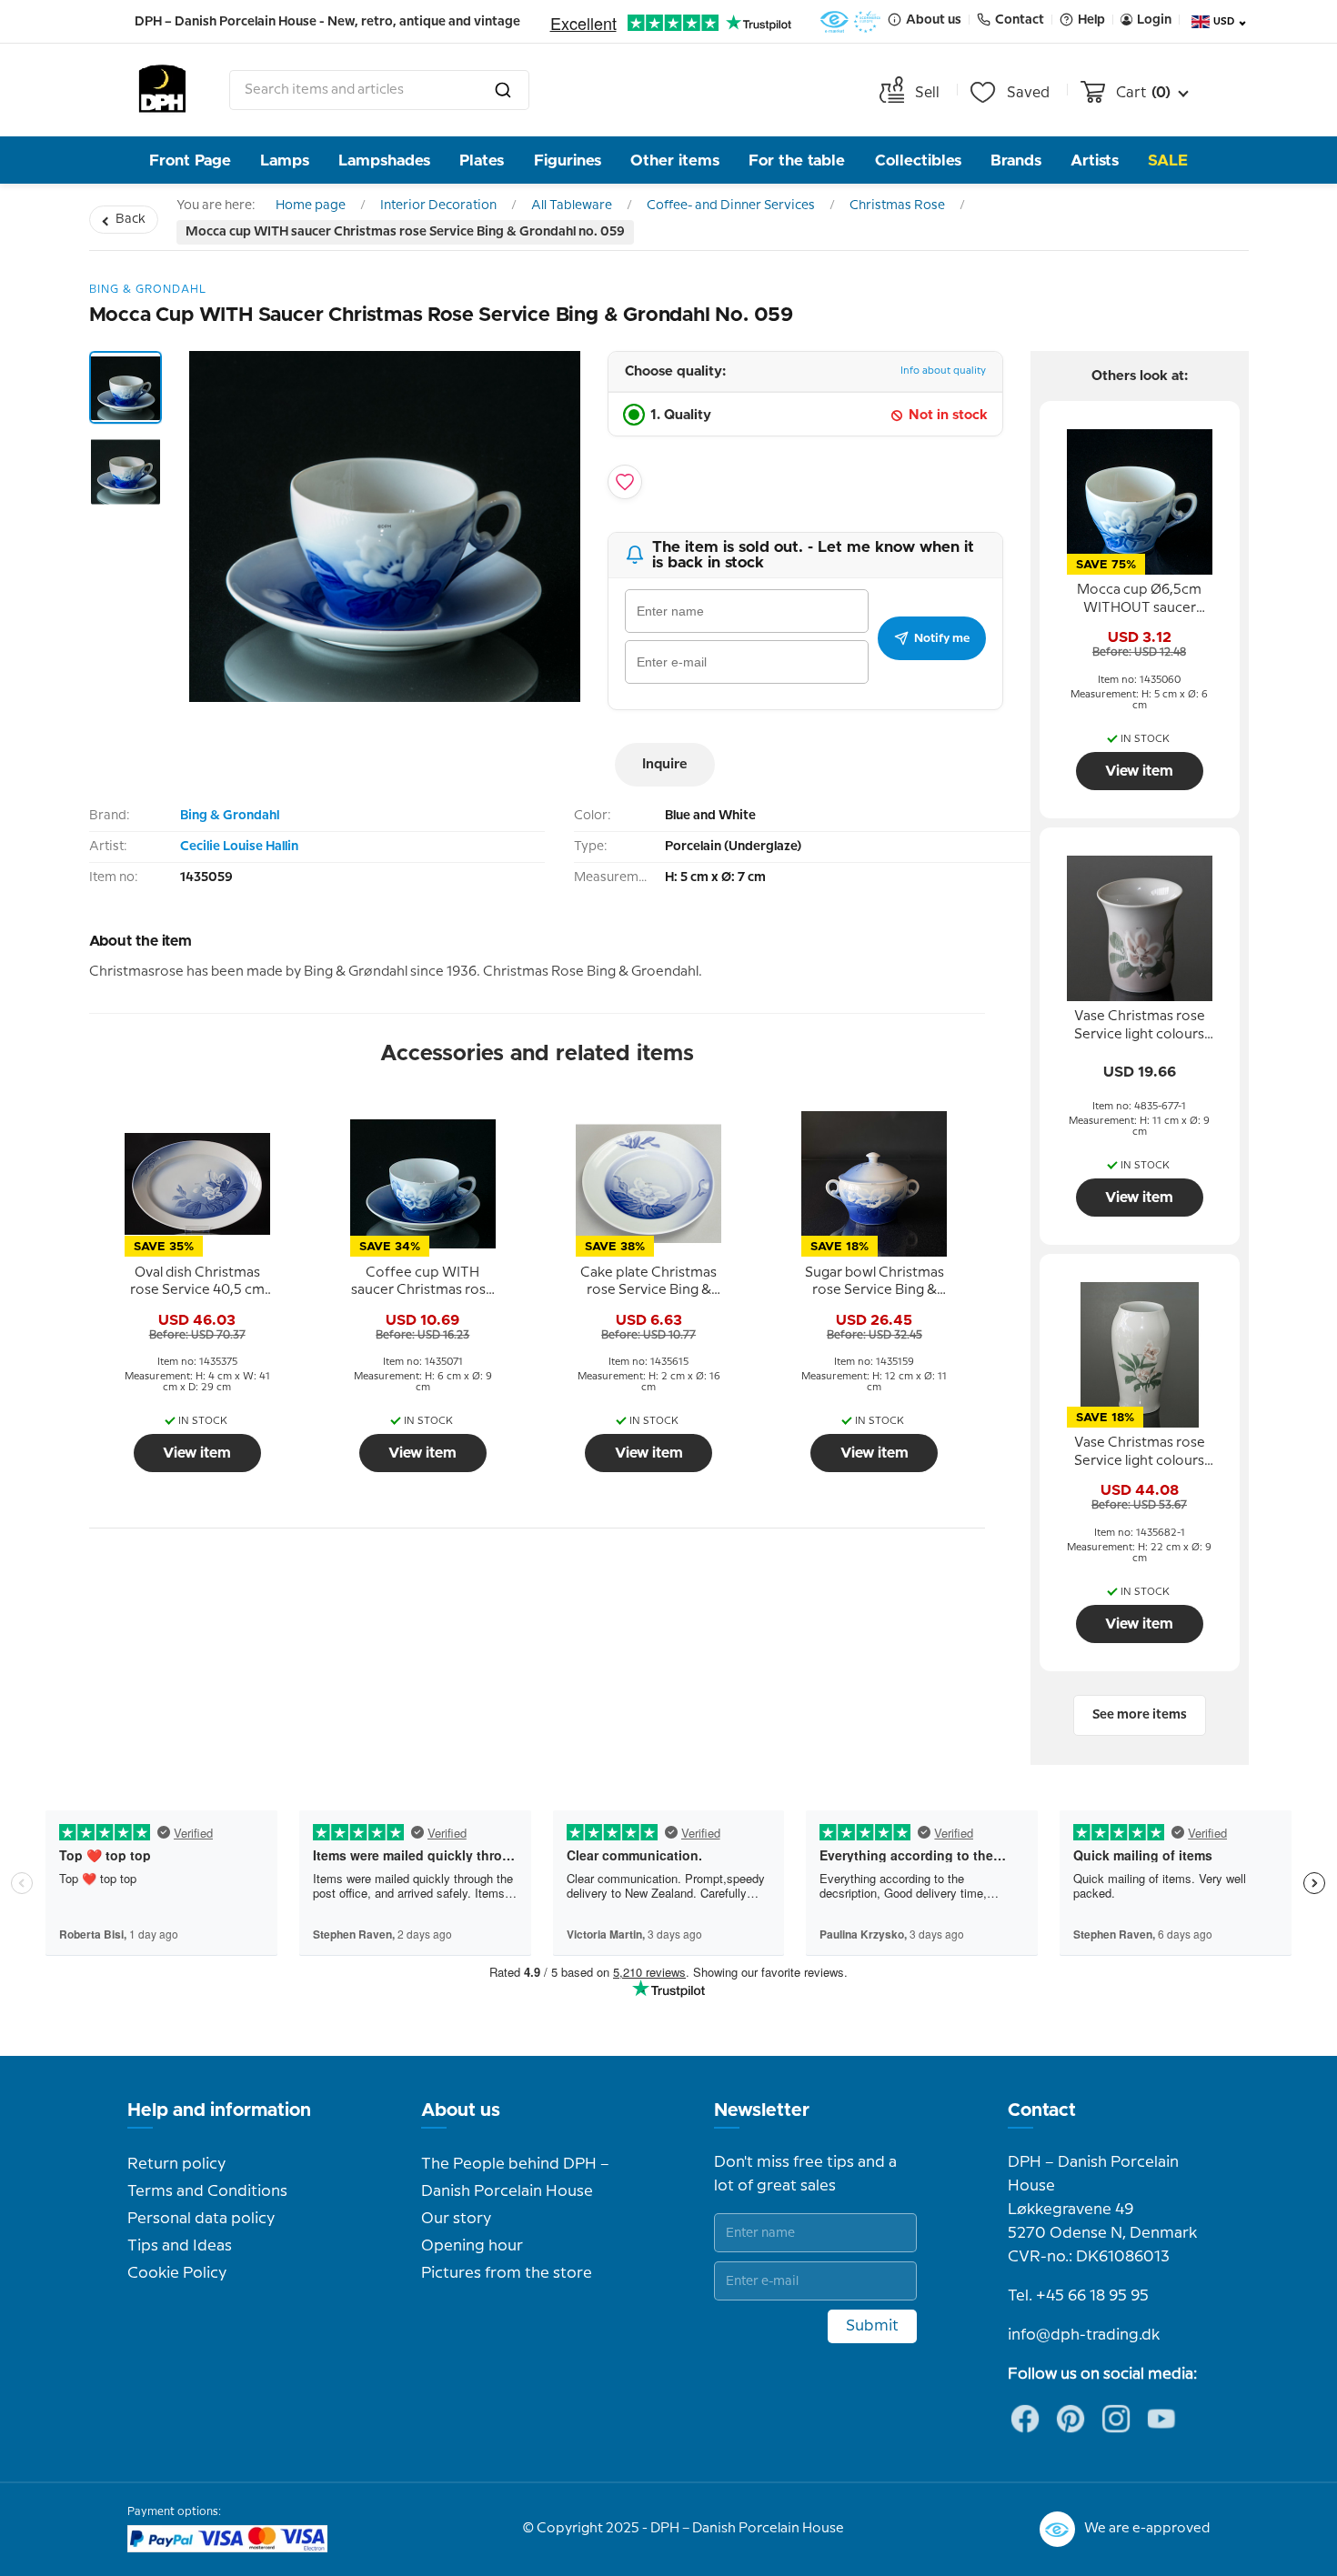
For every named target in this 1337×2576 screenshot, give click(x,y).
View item (197, 1453)
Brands (1016, 160)
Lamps (285, 160)
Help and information (219, 2110)
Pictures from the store (507, 2273)
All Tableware (572, 205)
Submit (872, 2326)
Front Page (190, 160)
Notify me (942, 638)
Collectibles (918, 160)
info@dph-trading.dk (1084, 2335)
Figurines (568, 160)
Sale (1168, 160)
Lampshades (384, 160)
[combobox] (379, 90)
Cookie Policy (177, 2273)
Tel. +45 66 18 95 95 (1078, 2296)
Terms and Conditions (207, 2191)
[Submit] (503, 90)
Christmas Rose (897, 205)
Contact (1042, 2110)
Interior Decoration (438, 205)
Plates (482, 160)
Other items (675, 160)
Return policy (176, 2164)
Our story (456, 2219)
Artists (1095, 160)
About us (461, 2110)
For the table (797, 160)
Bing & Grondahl (230, 816)
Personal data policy (201, 2219)
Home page (311, 205)
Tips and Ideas (180, 2246)
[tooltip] (197, 1282)
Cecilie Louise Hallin (239, 847)
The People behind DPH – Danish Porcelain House (515, 2178)
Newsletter (762, 2110)
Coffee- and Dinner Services (731, 205)
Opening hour (472, 2246)
